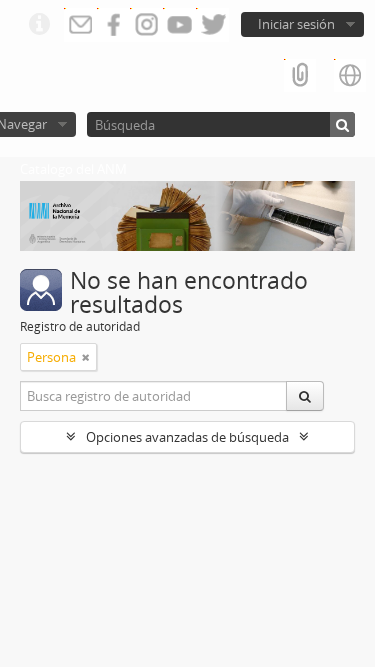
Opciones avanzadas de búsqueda (187, 437)
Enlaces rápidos (39, 25)
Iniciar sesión (296, 24)
